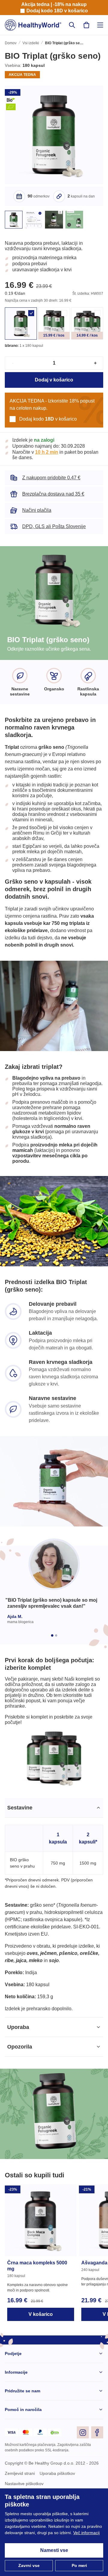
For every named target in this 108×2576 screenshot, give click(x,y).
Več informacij (19, 2533)
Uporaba (18, 2093)
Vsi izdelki (31, 44)
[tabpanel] (54, 1973)
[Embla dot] (52, 1690)
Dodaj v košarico (54, 387)
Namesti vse (54, 2550)
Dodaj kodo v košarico (57, 11)
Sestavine (19, 1873)
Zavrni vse (29, 2566)
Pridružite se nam (23, 2457)
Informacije (16, 2438)
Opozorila (20, 2112)
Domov (11, 44)
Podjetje (13, 2419)
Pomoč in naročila (23, 2475)
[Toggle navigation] (100, 25)
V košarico (41, 2380)
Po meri (79, 2566)
